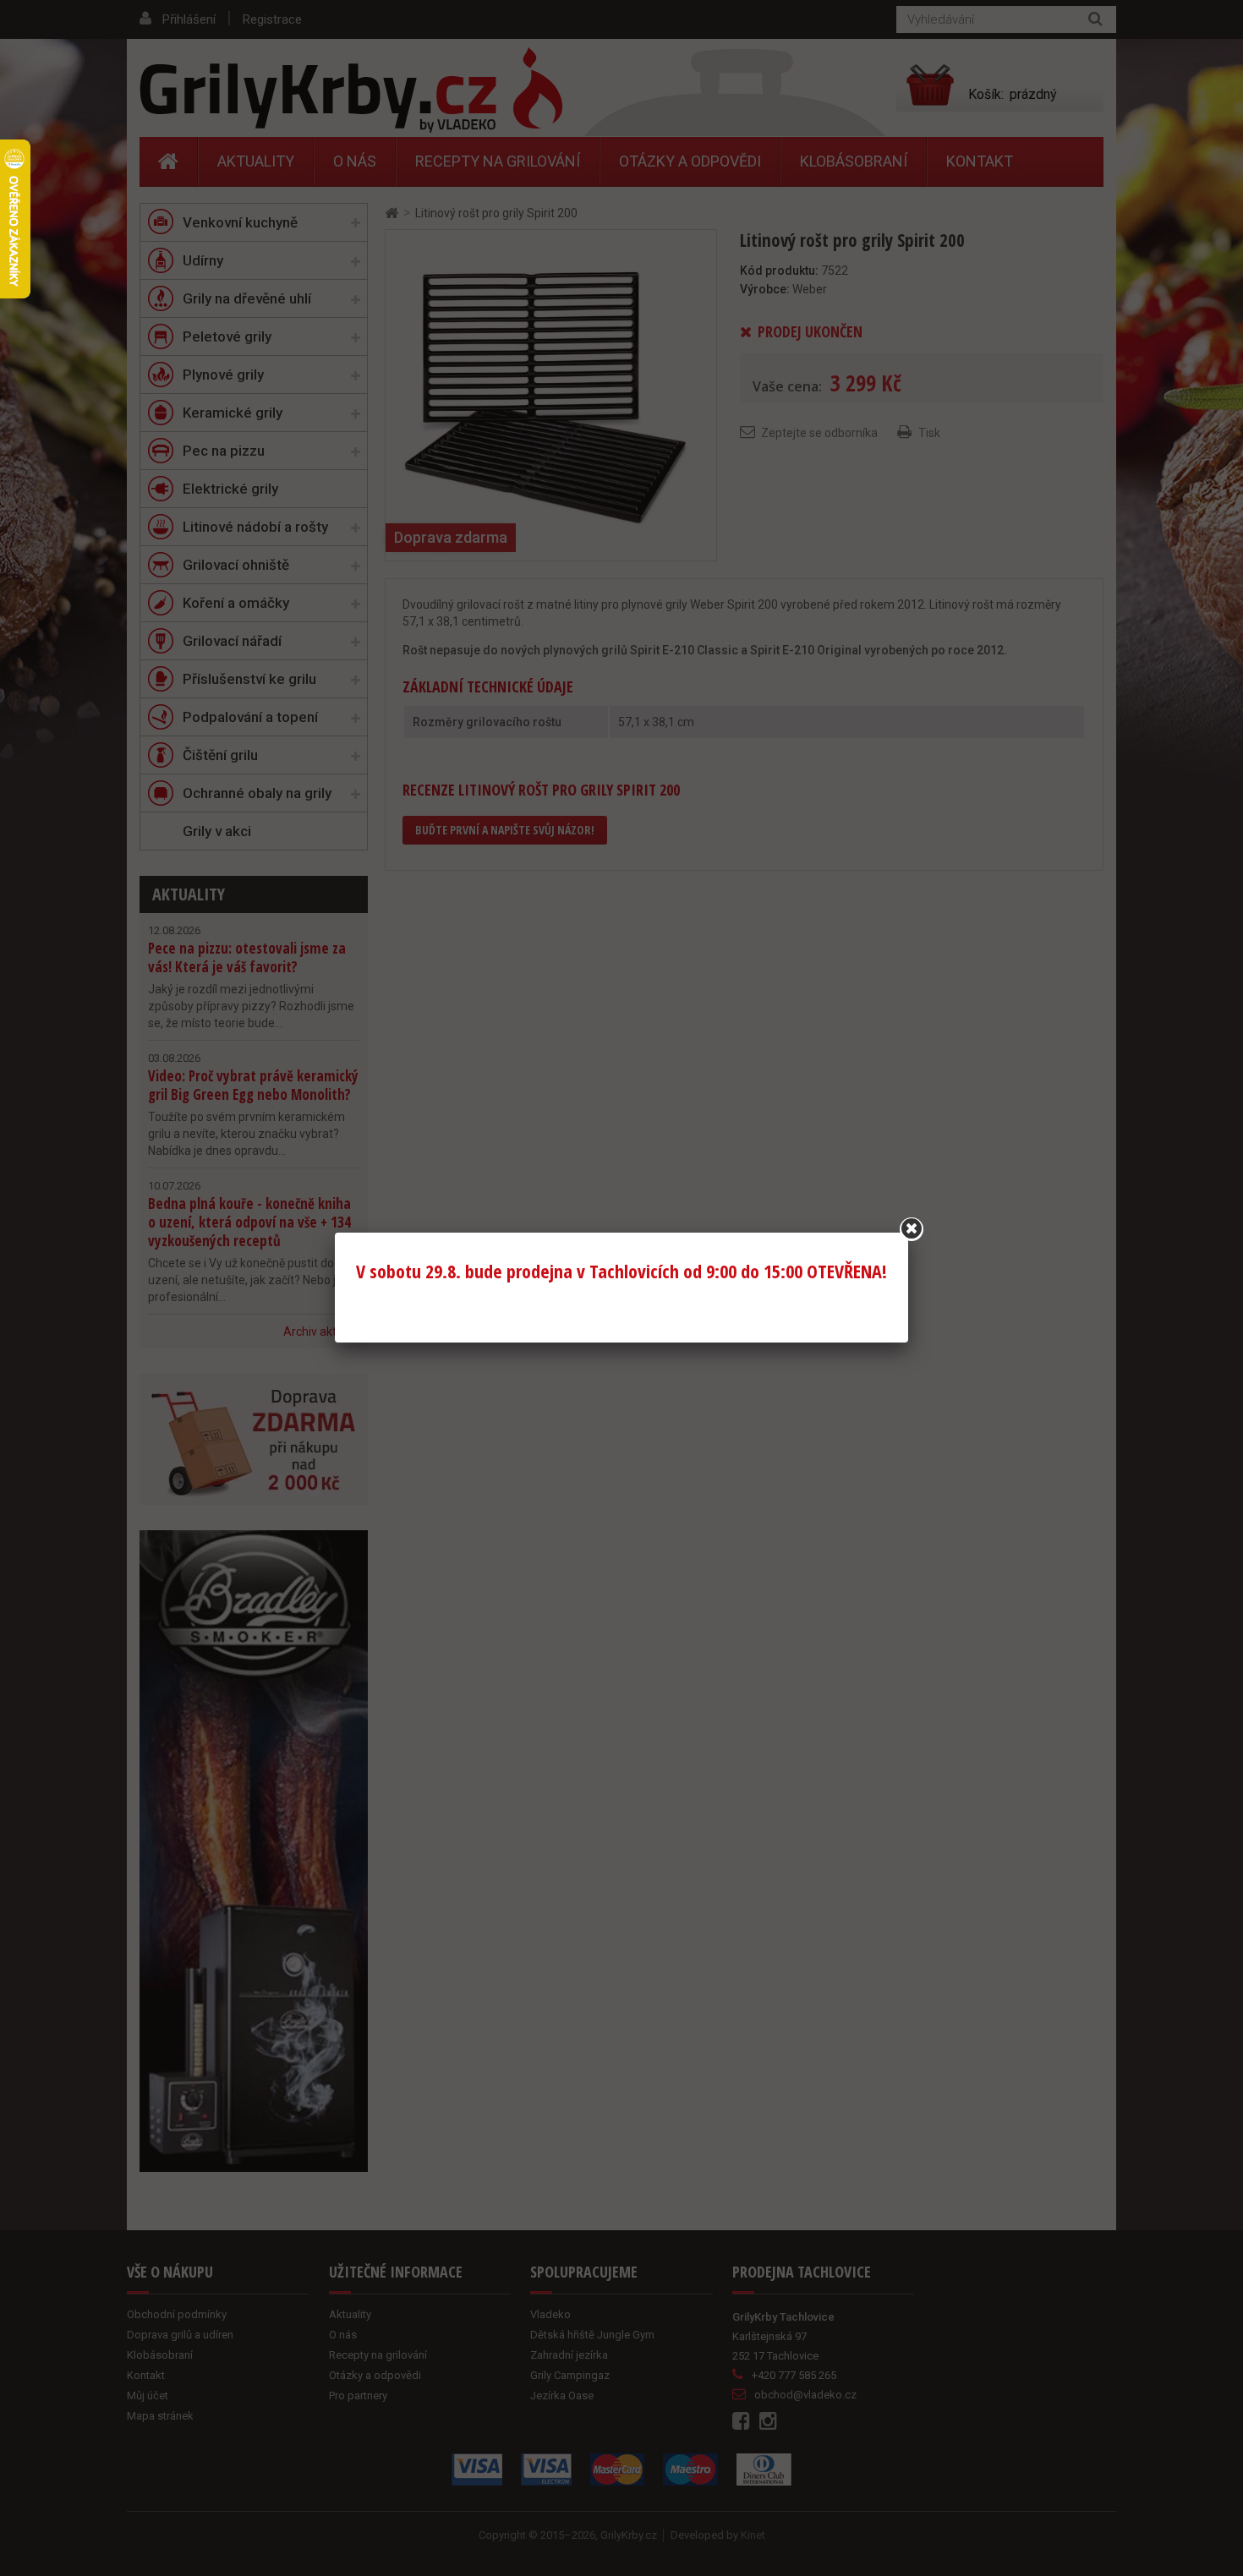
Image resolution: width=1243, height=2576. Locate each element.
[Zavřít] (912, 1229)
